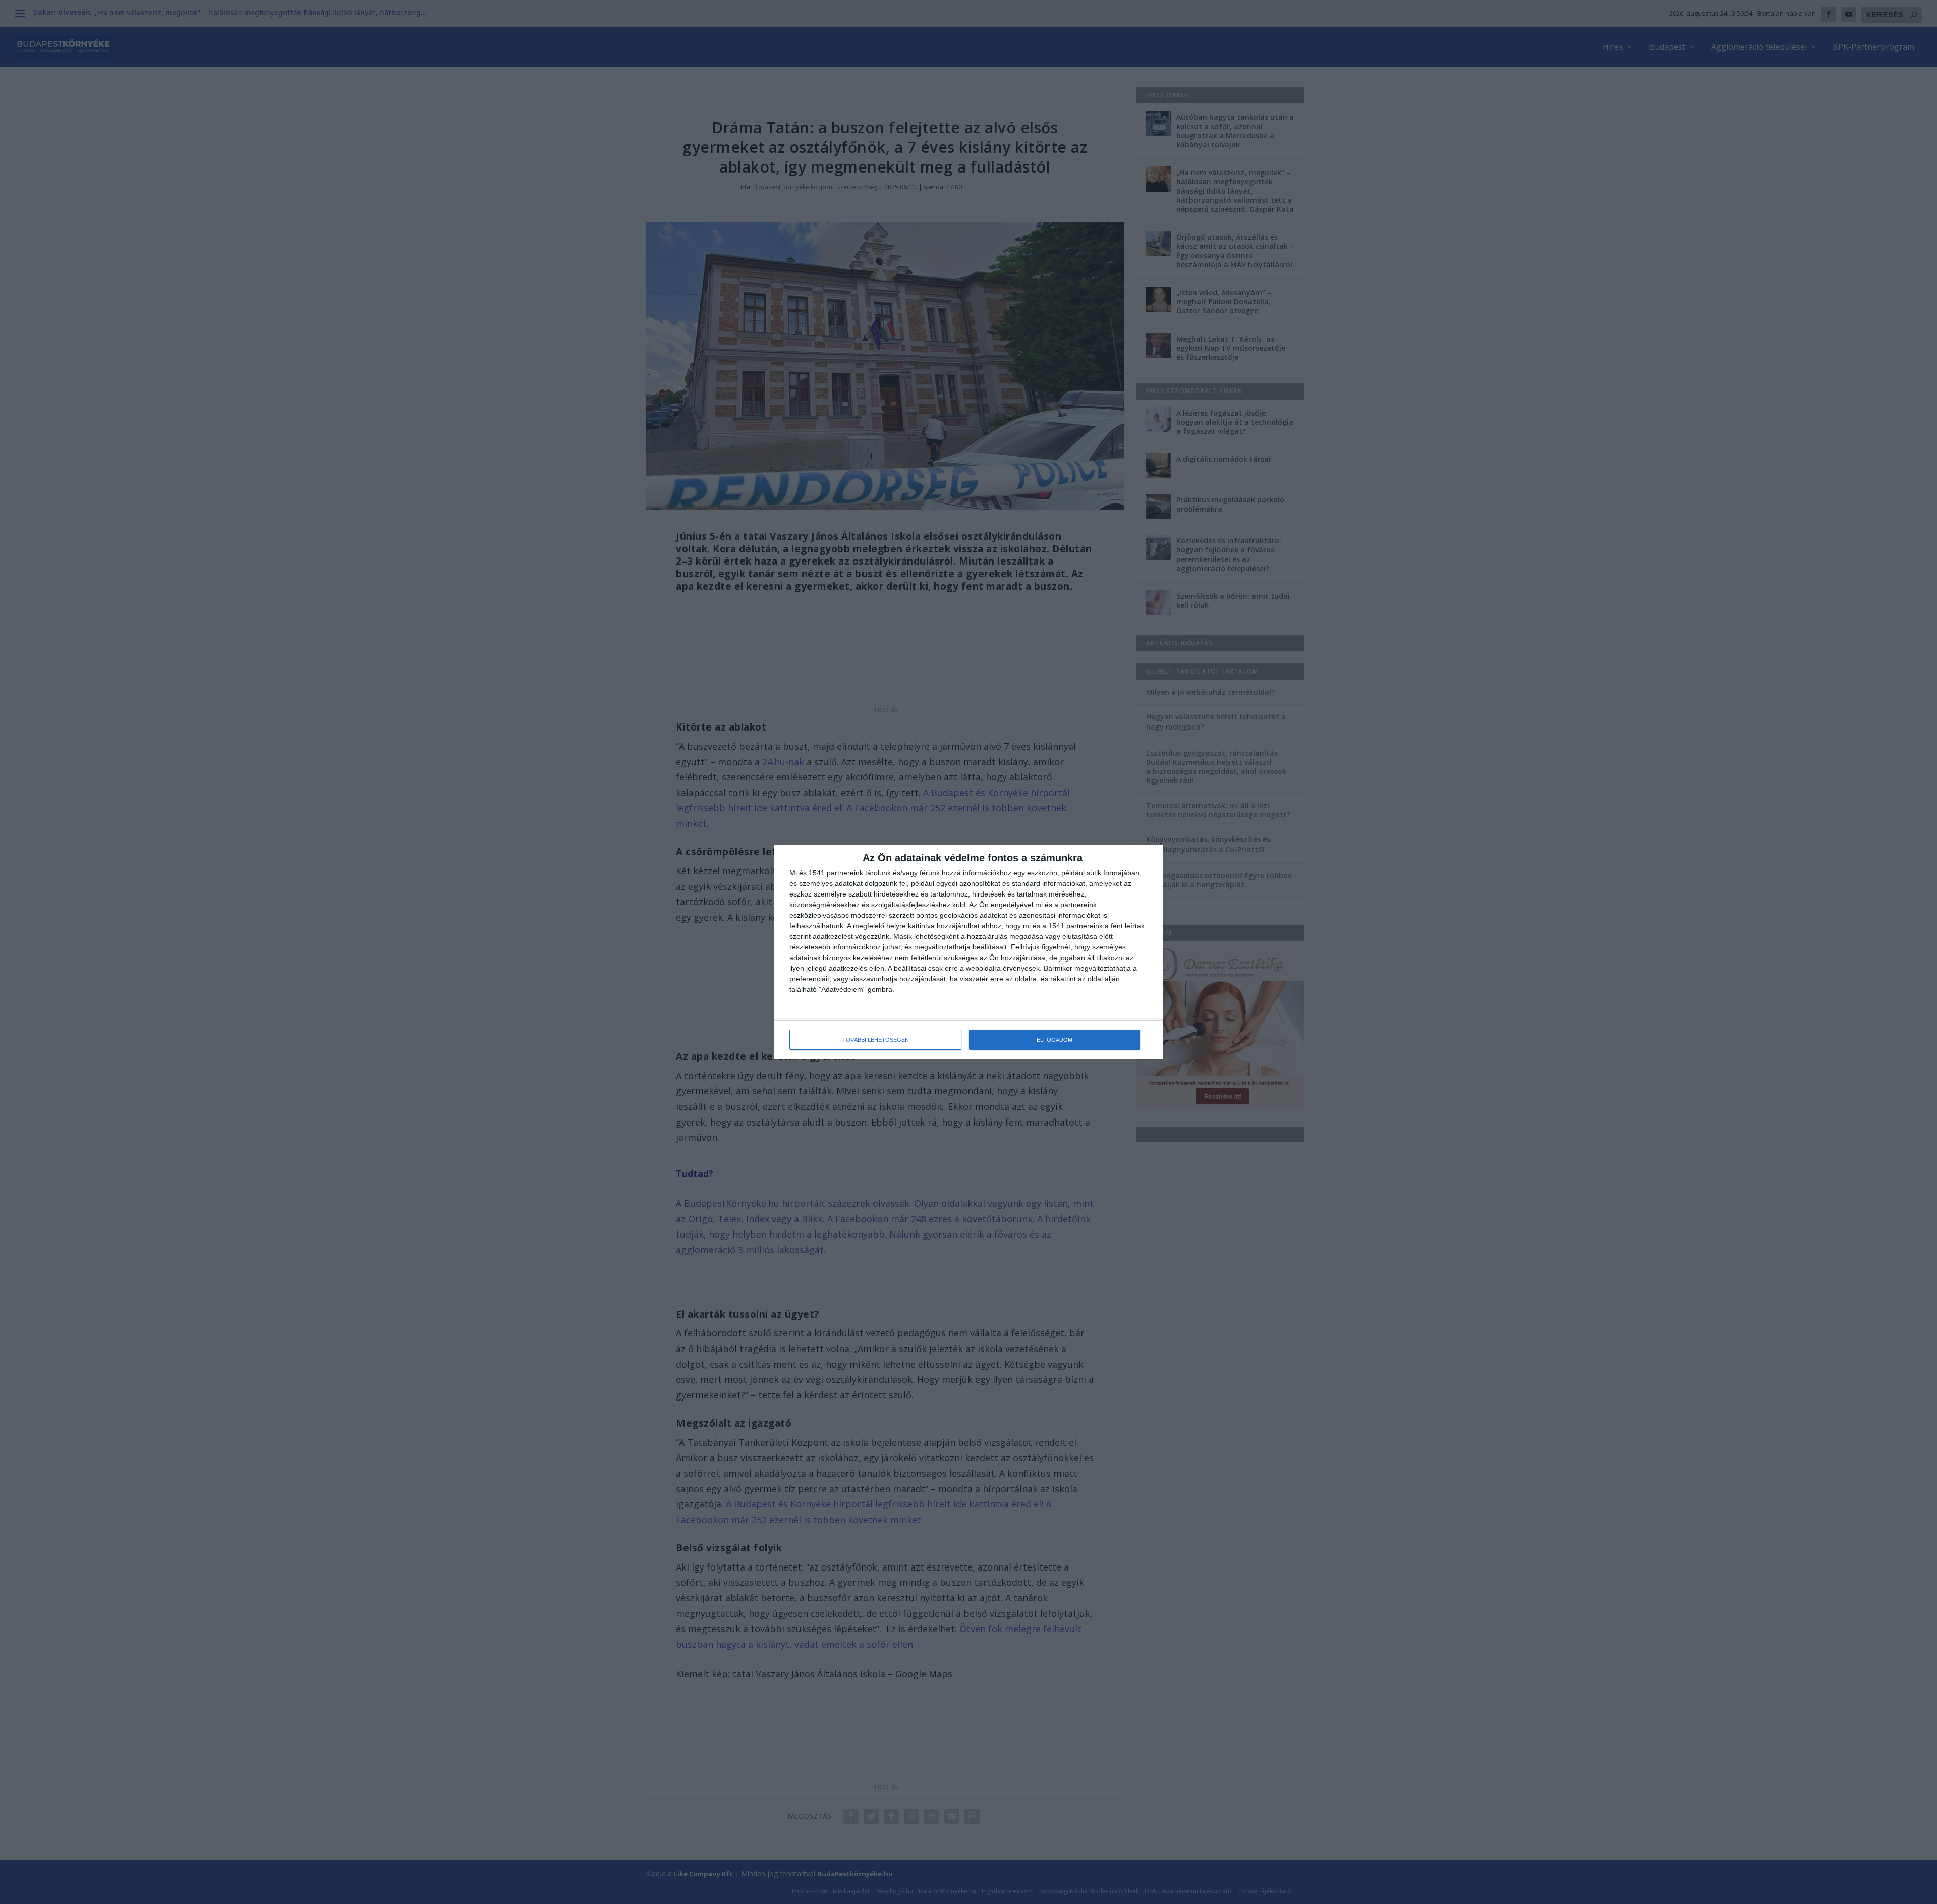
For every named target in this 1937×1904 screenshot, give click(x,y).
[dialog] (968, 952)
